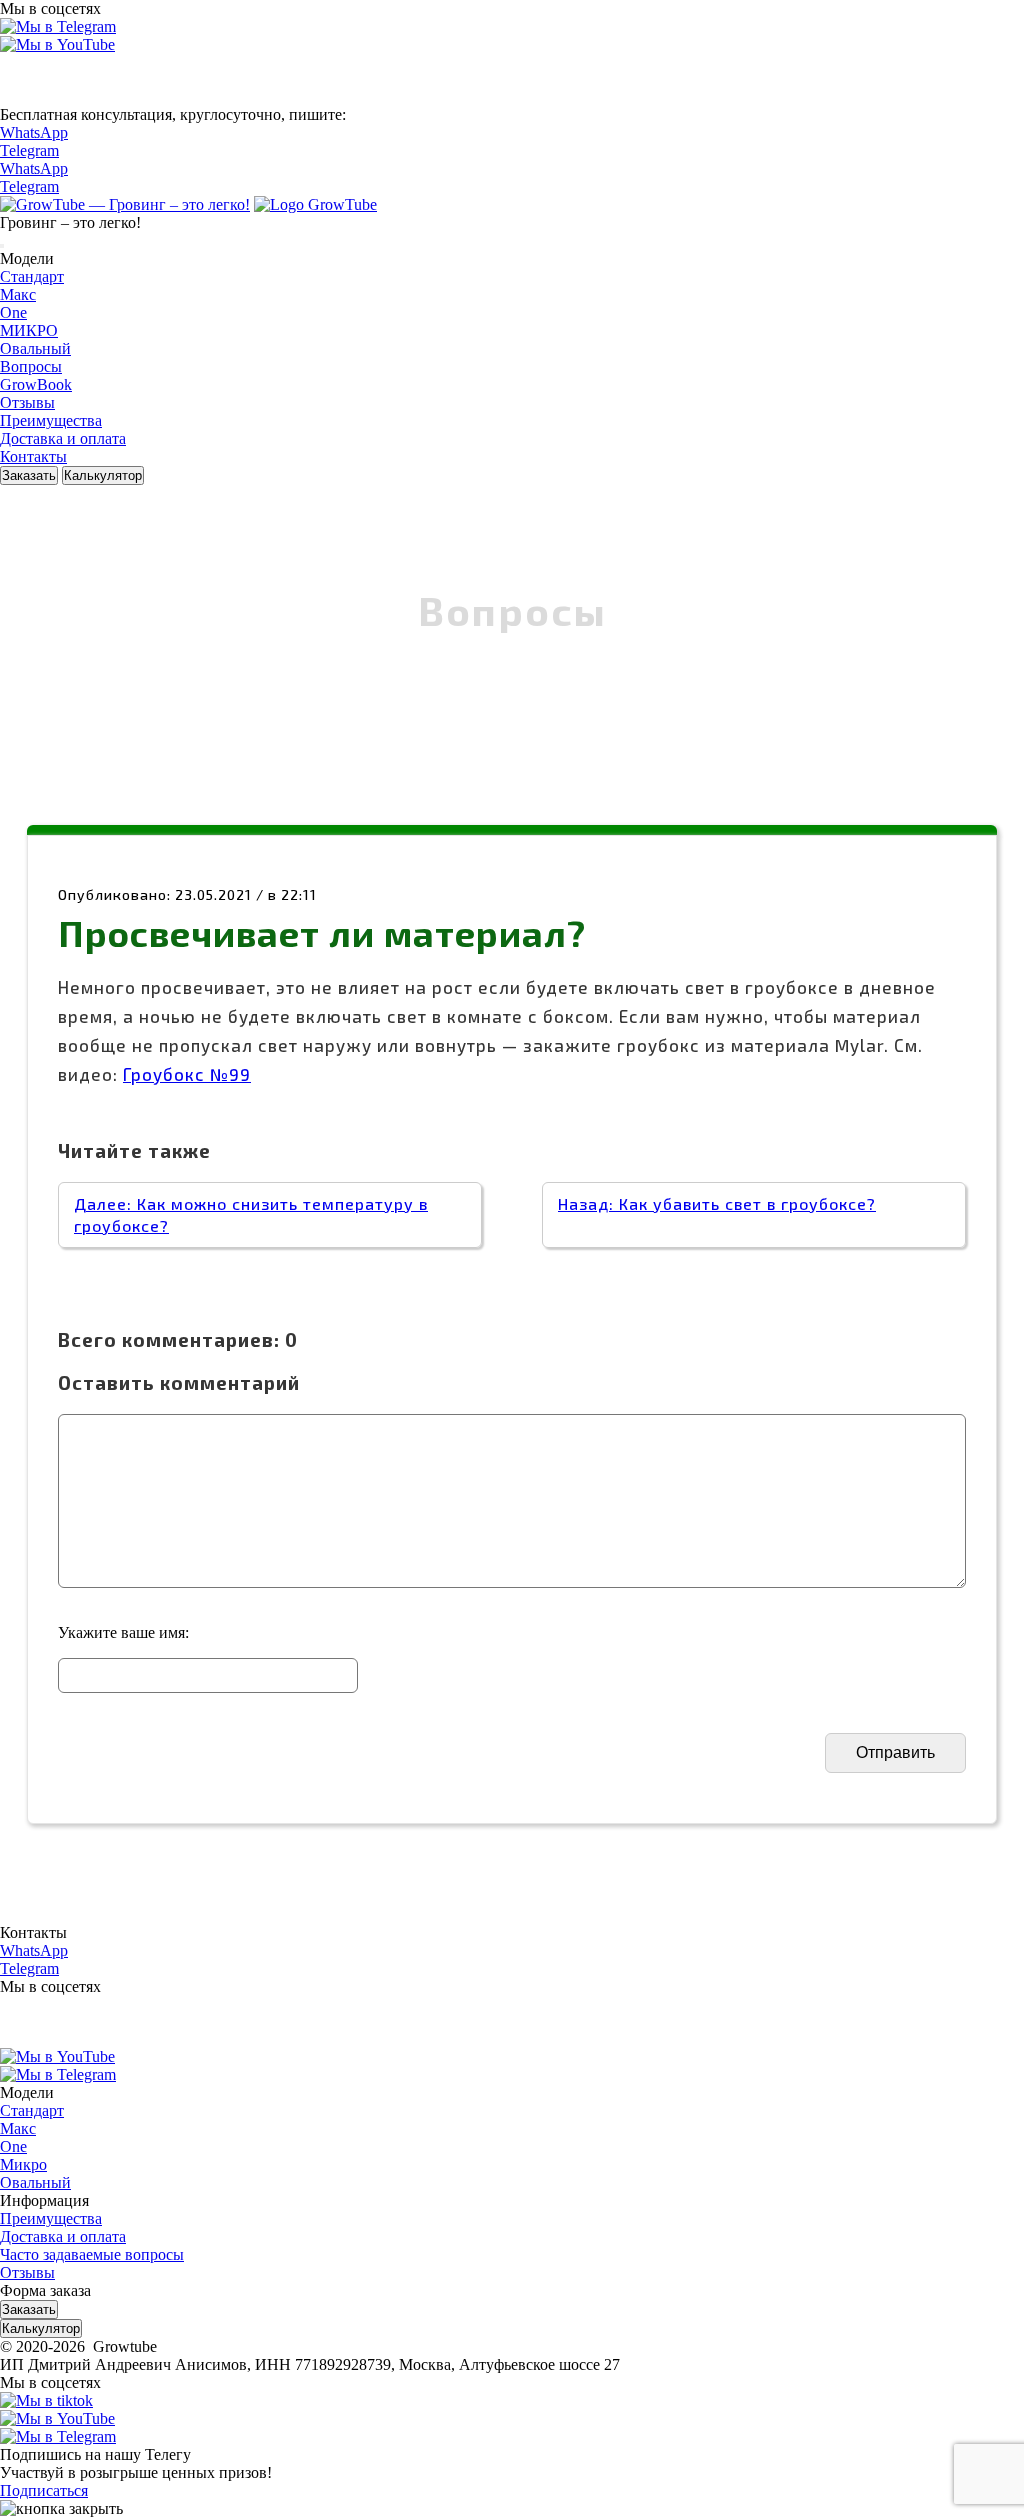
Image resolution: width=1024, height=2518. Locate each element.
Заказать (29, 475)
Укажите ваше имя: (123, 1632)
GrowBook (36, 384)
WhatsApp (34, 132)
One (13, 312)
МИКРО (29, 330)
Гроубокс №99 (187, 1074)
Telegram (29, 150)
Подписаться (44, 2490)
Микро (23, 2164)
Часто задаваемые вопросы (92, 2254)
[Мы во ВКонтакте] (24, 96)
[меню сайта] (2, 246)
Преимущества (51, 420)
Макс (18, 294)
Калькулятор (103, 475)
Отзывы (27, 402)
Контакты (33, 456)
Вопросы (31, 366)
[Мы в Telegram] (58, 26)
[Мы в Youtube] (57, 44)
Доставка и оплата (63, 438)
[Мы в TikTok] (46, 2400)
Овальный (35, 348)
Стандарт (32, 276)
